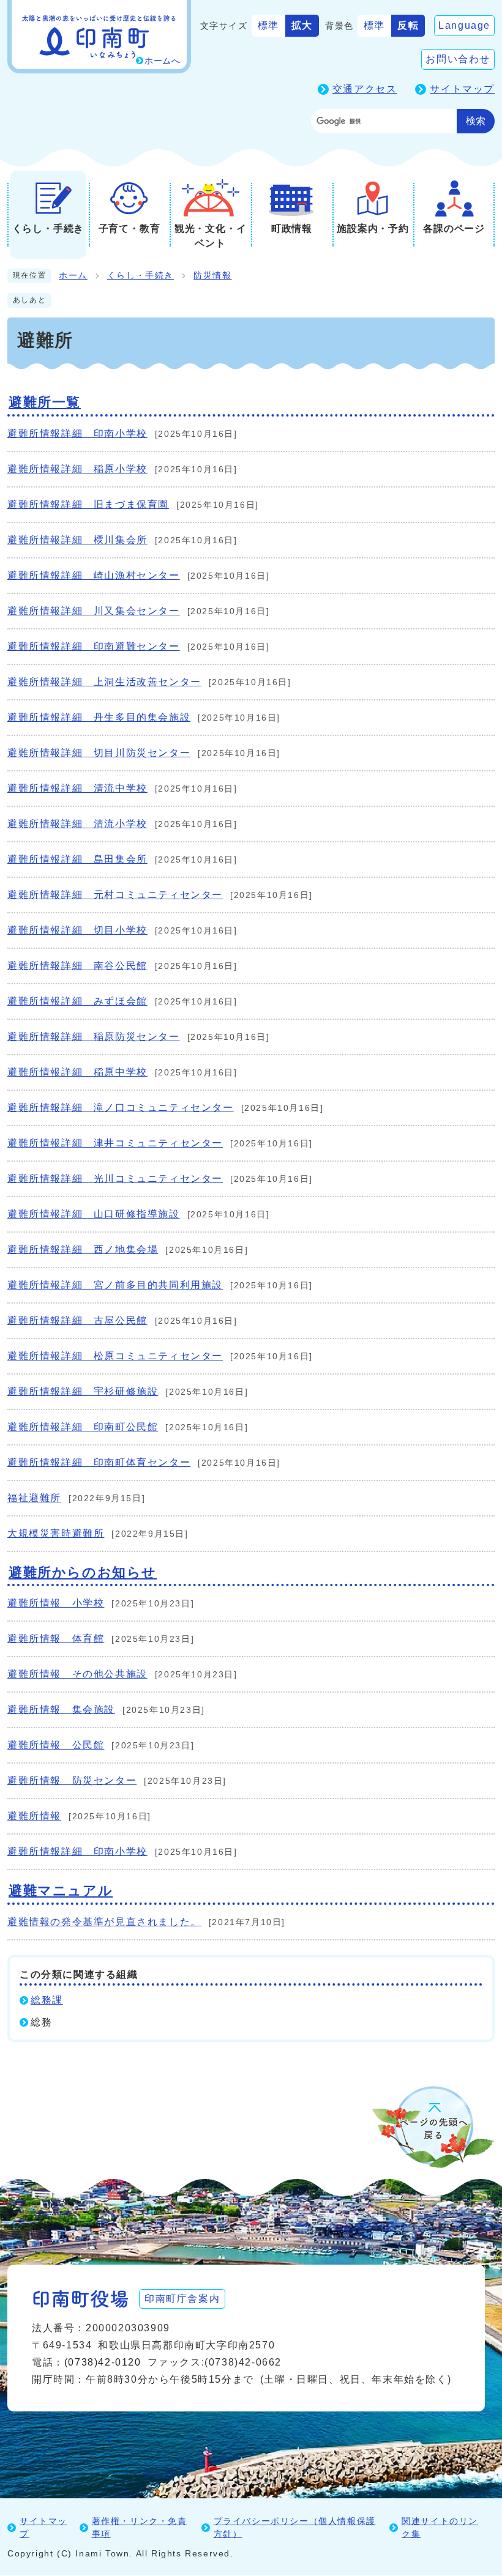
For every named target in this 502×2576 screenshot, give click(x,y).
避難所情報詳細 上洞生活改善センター (104, 682)
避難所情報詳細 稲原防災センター (94, 1037)
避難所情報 (34, 1816)
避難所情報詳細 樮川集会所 (77, 540)
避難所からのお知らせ (83, 1572)
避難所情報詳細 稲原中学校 (77, 1072)
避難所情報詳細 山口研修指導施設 (94, 1214)
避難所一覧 (45, 402)
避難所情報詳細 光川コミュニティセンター (115, 1179)
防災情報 (212, 276)
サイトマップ (462, 89)
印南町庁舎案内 (182, 2299)
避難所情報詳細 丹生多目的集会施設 (99, 717)
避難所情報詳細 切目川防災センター (99, 753)
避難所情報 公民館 (56, 1745)
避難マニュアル (61, 1891)
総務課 (47, 2000)
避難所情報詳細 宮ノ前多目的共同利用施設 (115, 1285)
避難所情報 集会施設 (61, 1709)
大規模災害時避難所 (56, 1533)
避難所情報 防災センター (72, 1780)
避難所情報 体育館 (56, 1639)
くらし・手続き (140, 276)
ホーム (73, 276)
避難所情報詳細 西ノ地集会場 (83, 1249)
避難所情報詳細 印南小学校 (77, 433)
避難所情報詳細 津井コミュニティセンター (115, 1143)
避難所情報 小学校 (56, 1603)
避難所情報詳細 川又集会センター (94, 611)
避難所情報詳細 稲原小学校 (77, 469)
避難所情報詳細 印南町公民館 (83, 1427)
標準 (268, 25)
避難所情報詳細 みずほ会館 (77, 1001)
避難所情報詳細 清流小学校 (77, 824)
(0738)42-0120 (103, 2362)
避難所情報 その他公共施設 (77, 1674)
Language (464, 25)
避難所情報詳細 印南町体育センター (99, 1462)
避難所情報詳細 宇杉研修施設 (83, 1391)
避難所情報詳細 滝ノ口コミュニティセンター (121, 1108)
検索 (476, 121)
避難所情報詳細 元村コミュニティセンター (115, 895)
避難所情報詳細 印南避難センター (94, 646)
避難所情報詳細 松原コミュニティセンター (115, 1356)
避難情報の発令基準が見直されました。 (104, 1922)
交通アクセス (365, 89)
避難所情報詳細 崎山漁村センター (94, 575)
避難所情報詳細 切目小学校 (77, 930)
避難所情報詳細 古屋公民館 (77, 1320)
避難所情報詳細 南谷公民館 (77, 966)
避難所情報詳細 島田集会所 (77, 859)
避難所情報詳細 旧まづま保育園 (88, 504)
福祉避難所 (34, 1498)
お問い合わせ (458, 59)
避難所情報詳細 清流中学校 (77, 788)
